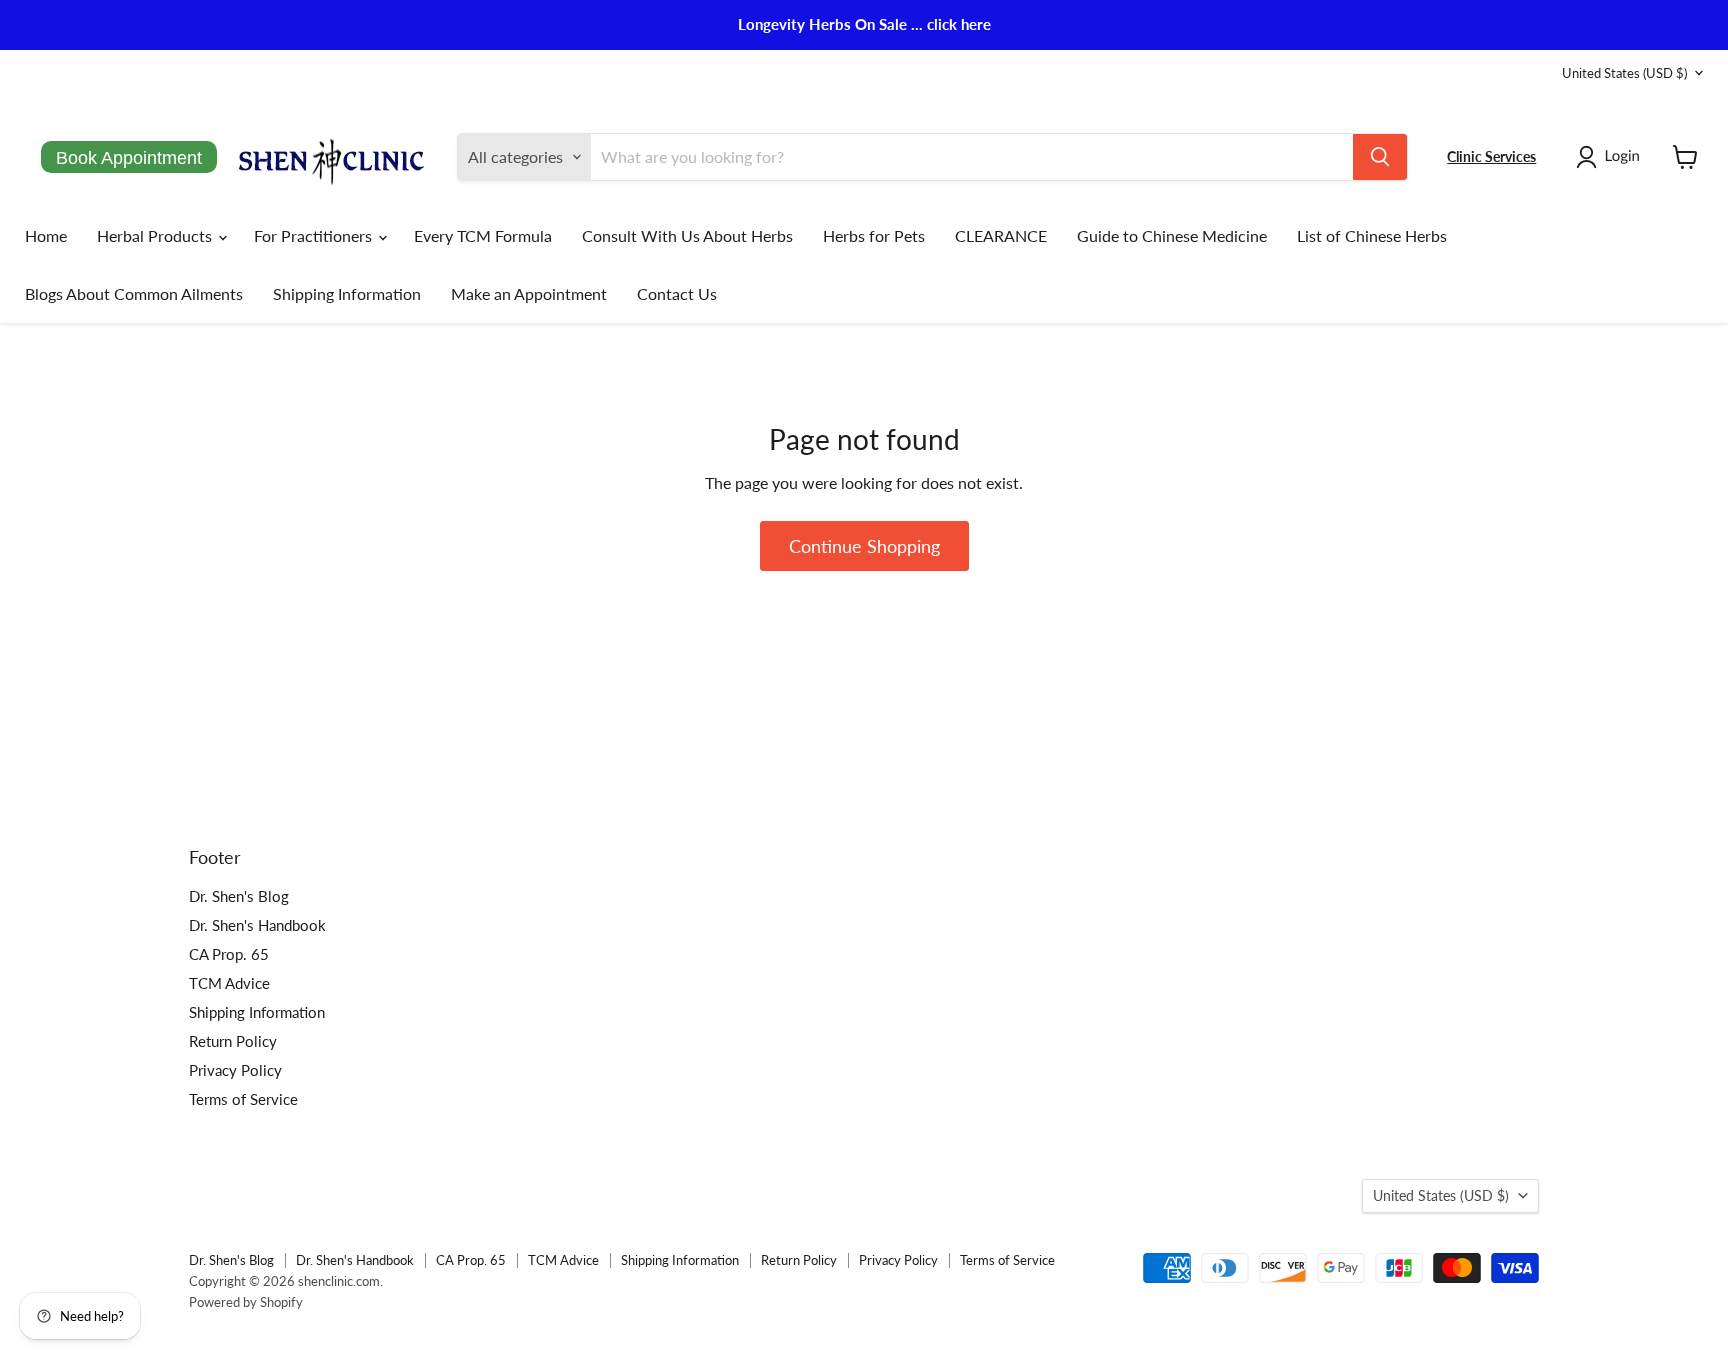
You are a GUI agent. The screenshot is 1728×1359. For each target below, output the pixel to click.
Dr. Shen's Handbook (257, 925)
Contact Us (677, 293)
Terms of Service (243, 1099)
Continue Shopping (864, 546)
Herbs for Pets (874, 235)
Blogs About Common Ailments (134, 293)
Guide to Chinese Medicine (1172, 235)
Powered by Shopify (246, 1302)
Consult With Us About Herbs (687, 235)
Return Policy (233, 1041)
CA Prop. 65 (229, 954)
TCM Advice (229, 983)
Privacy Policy (235, 1070)
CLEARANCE (1001, 235)
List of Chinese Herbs (1372, 235)
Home (46, 235)
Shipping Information (347, 293)
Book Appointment (129, 158)
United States (1624, 73)
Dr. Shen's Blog (239, 896)
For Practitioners (315, 235)
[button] (1612, 157)
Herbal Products (156, 235)
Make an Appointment (529, 293)
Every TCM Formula (483, 235)
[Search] (1380, 157)
